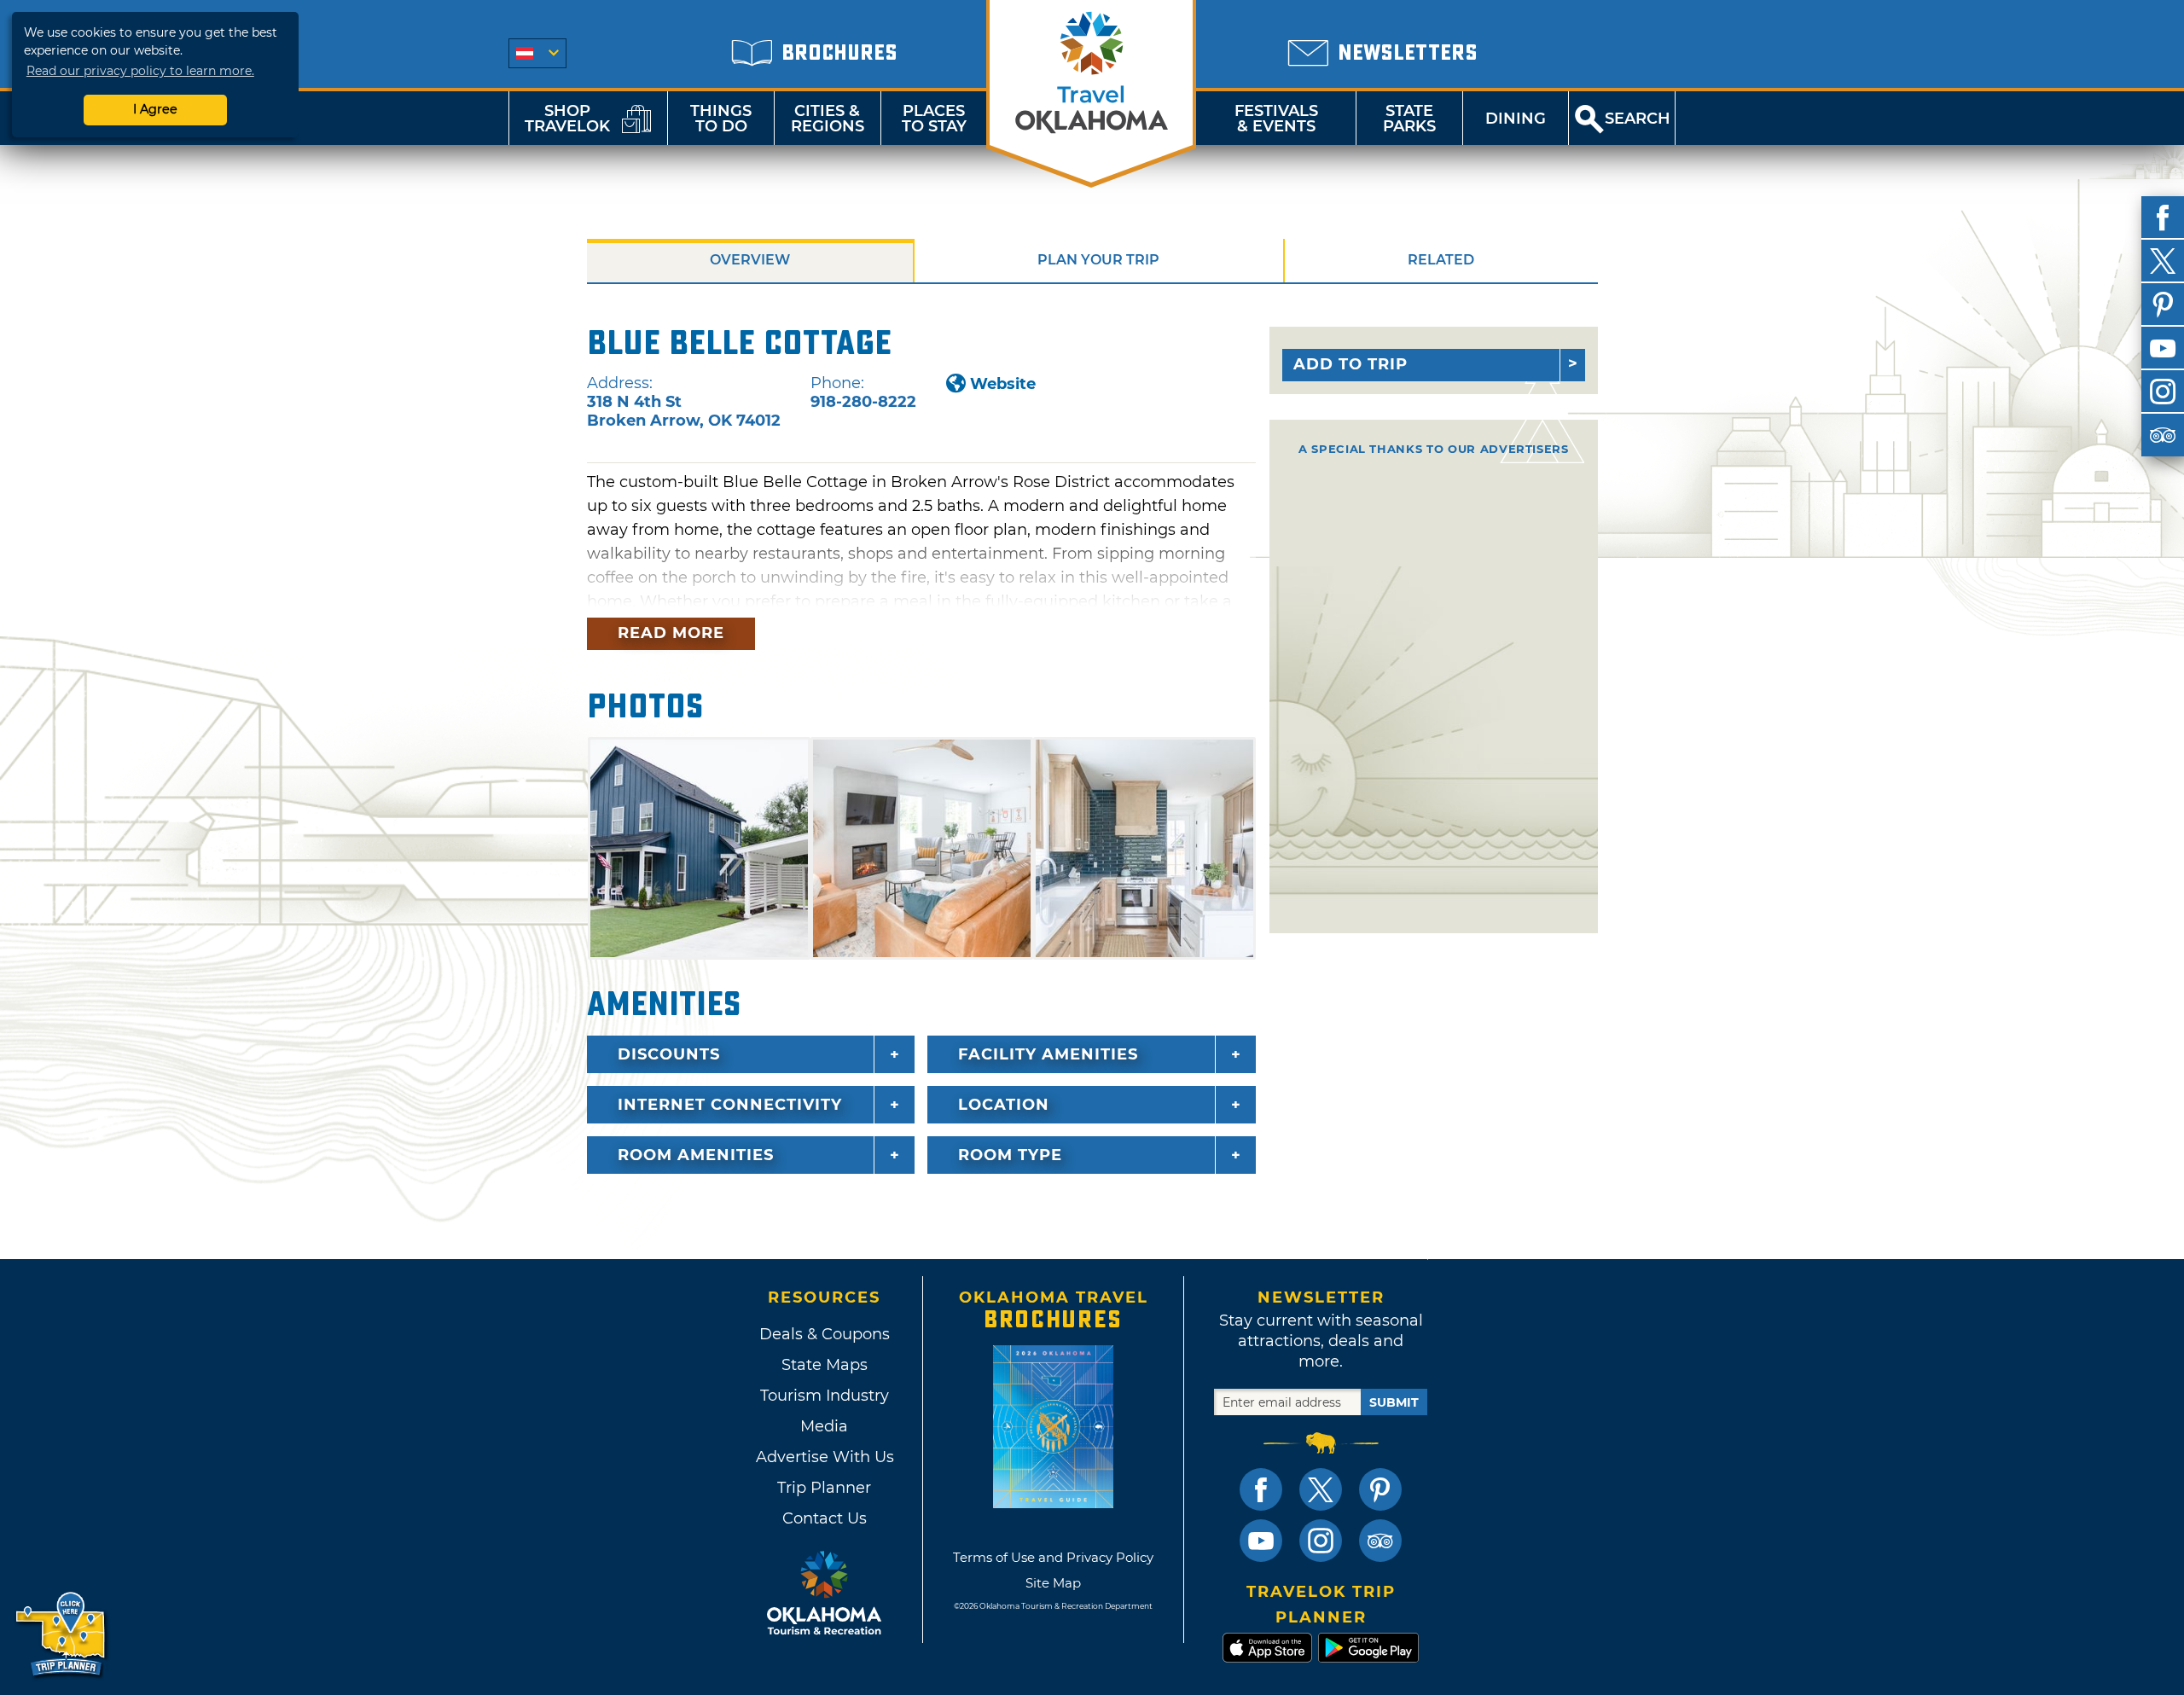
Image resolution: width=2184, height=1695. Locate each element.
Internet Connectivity (730, 1105)
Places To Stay (934, 119)
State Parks (1409, 119)
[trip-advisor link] (1380, 1541)
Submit (1394, 1402)
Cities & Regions (828, 119)
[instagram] (2163, 392)
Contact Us (825, 1518)
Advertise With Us (824, 1457)
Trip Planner (824, 1488)
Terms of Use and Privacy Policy (1053, 1557)
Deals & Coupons (825, 1334)
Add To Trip (1350, 364)
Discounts (669, 1054)
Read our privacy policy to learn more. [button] (140, 71)
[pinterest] (2163, 305)
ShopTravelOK (567, 119)
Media (824, 1426)
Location (1004, 1105)
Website (1003, 384)
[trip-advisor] (2163, 435)
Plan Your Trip (1098, 260)
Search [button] (1638, 119)
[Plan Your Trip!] (62, 1635)
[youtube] (2163, 348)
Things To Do (721, 119)
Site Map (1053, 1583)
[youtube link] (1261, 1541)
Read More (671, 633)
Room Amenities (696, 1155)
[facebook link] (1261, 1489)
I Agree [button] (155, 109)
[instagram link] (1321, 1541)
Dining (1516, 119)
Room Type (1010, 1155)
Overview (750, 260)
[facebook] (2163, 218)
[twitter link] (1321, 1489)
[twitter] (2163, 261)
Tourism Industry (825, 1396)
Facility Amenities (1048, 1054)
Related (1441, 260)
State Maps (825, 1365)
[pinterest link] (1380, 1489)
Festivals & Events (1276, 119)
